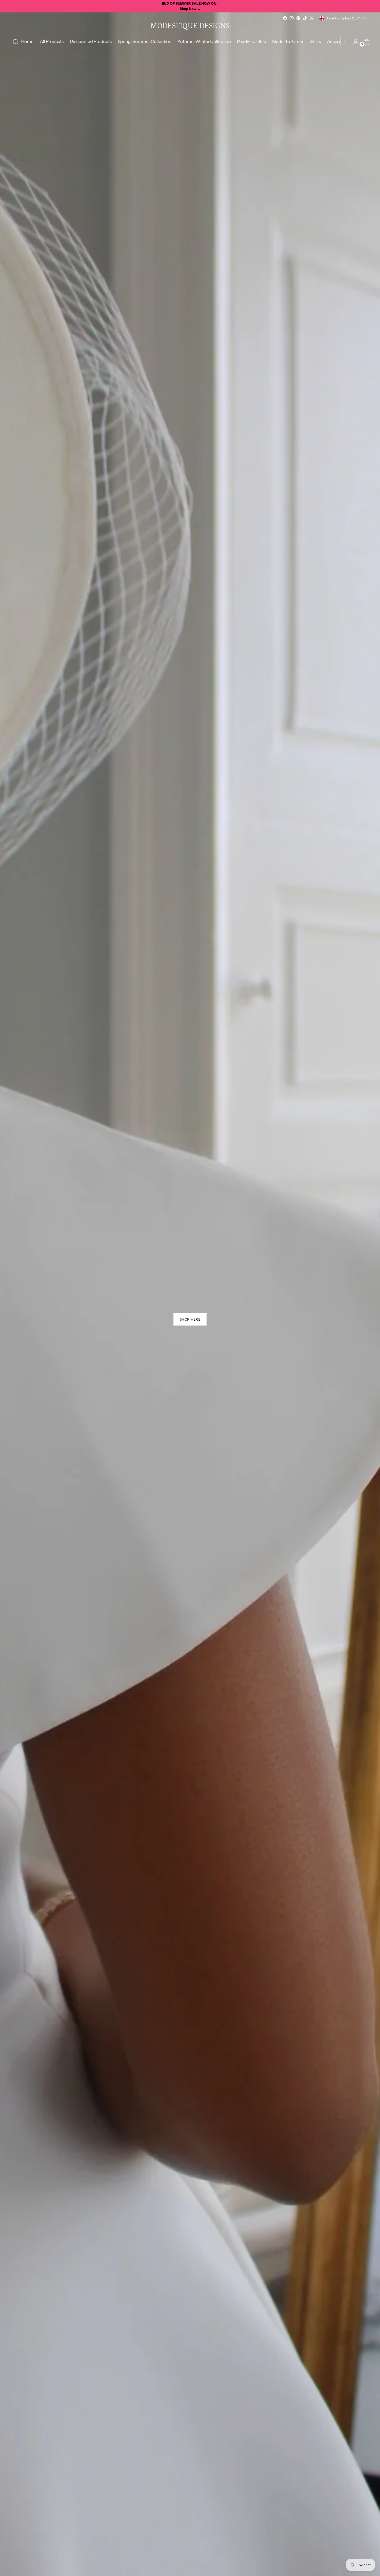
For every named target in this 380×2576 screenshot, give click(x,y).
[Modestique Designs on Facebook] (285, 18)
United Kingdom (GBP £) (345, 18)
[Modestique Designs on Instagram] (292, 18)
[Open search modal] (16, 42)
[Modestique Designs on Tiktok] (305, 18)
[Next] (344, 42)
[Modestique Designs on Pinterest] (298, 18)
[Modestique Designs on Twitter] (312, 18)
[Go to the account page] (354, 42)
